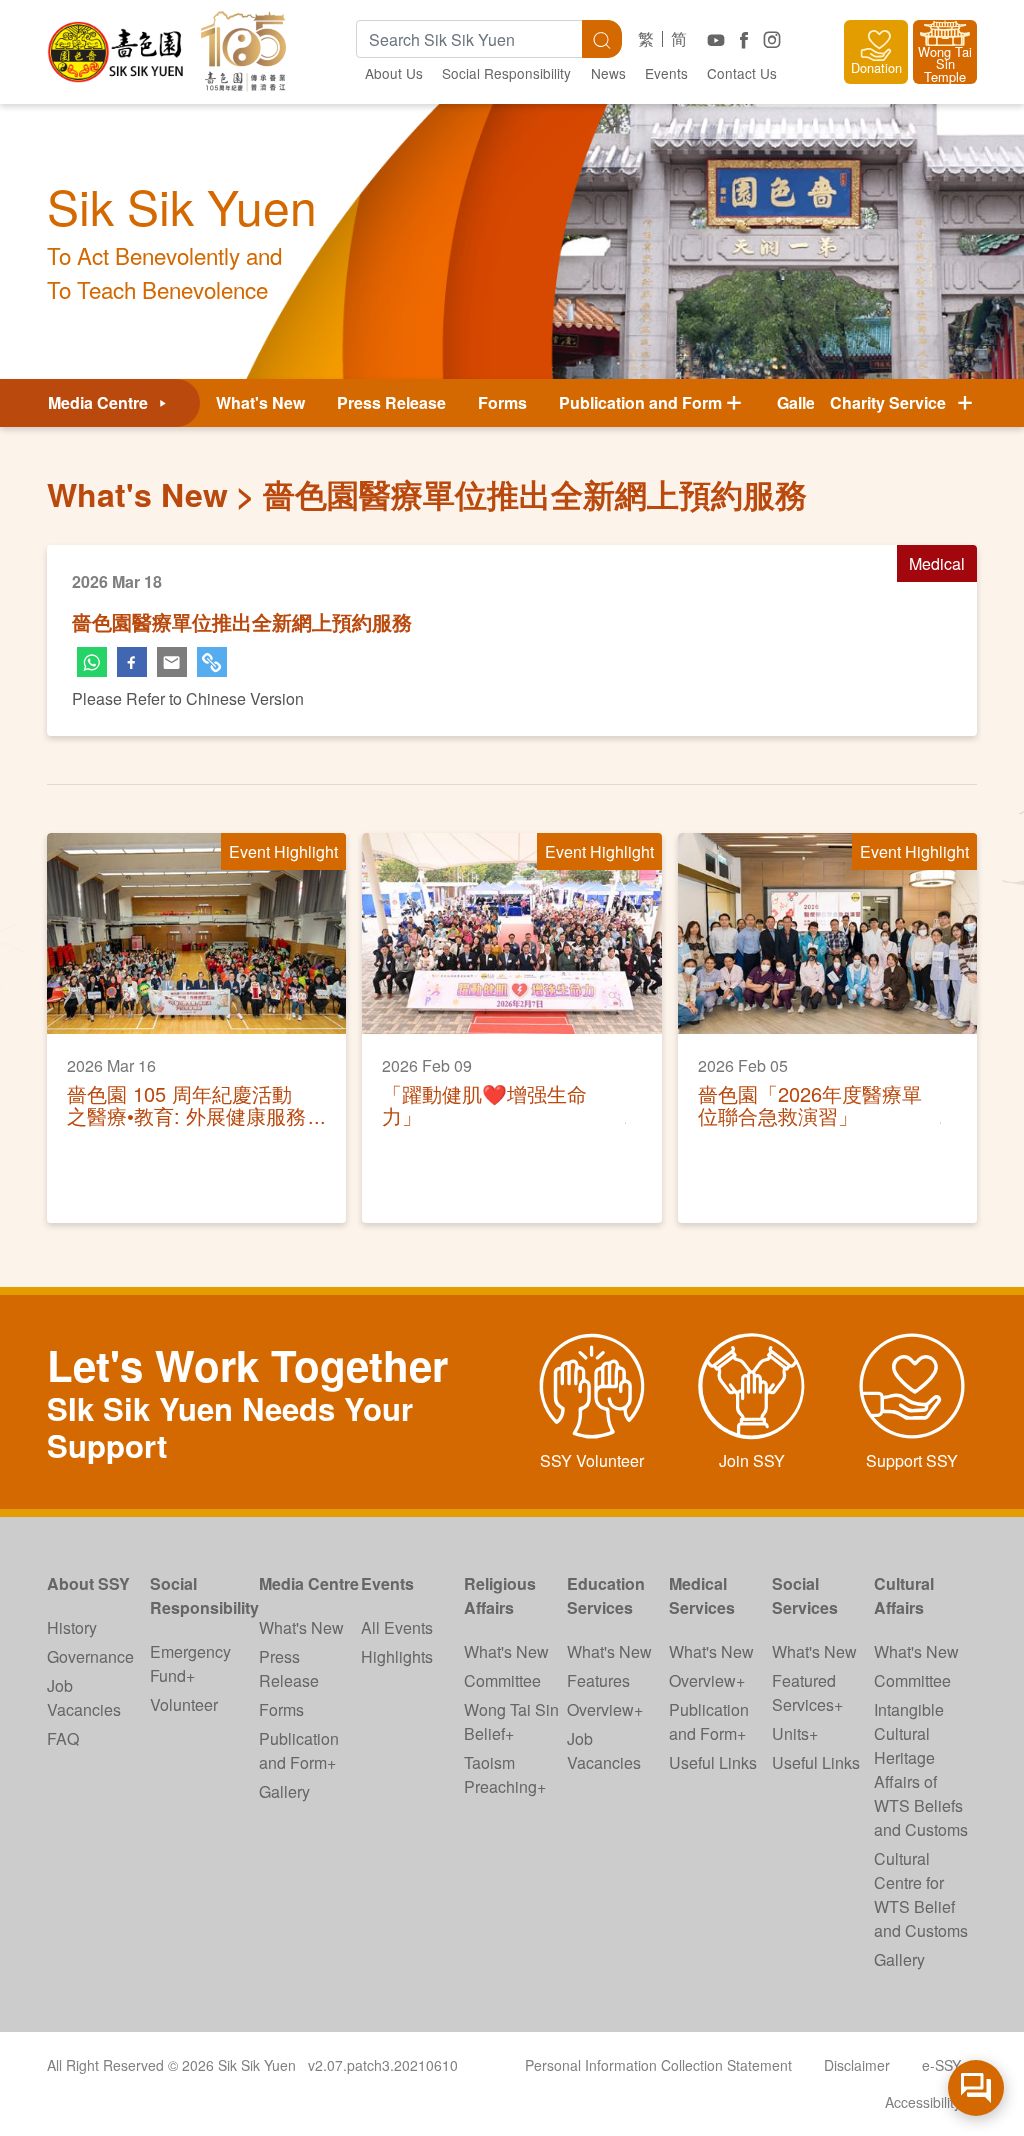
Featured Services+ (807, 1692)
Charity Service (892, 402)
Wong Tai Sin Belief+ (511, 1721)
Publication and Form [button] (640, 402)
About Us (394, 73)
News (608, 73)
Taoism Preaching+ (505, 1774)
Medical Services (702, 1595)
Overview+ (605, 1709)
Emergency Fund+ (190, 1663)
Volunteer (184, 1704)
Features (598, 1680)
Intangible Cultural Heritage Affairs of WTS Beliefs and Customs (921, 1769)
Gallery (803, 402)
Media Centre (100, 402)
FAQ (63, 1738)
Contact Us (742, 73)
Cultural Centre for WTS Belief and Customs (921, 1894)
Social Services (805, 1595)
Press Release (391, 402)
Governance (90, 1656)
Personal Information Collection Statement (658, 2065)
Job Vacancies (84, 1697)
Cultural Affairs (904, 1595)
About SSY (88, 1583)
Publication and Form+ (299, 1750)
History (72, 1627)
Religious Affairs (500, 1595)
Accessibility (923, 2102)
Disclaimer (857, 2065)
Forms (502, 402)
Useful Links (713, 1762)
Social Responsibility (506, 73)
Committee (502, 1680)
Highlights (397, 1656)
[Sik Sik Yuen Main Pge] (117, 44)
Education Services (606, 1595)
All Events (397, 1627)
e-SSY (941, 2065)
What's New (260, 402)
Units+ (795, 1733)
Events (666, 73)
